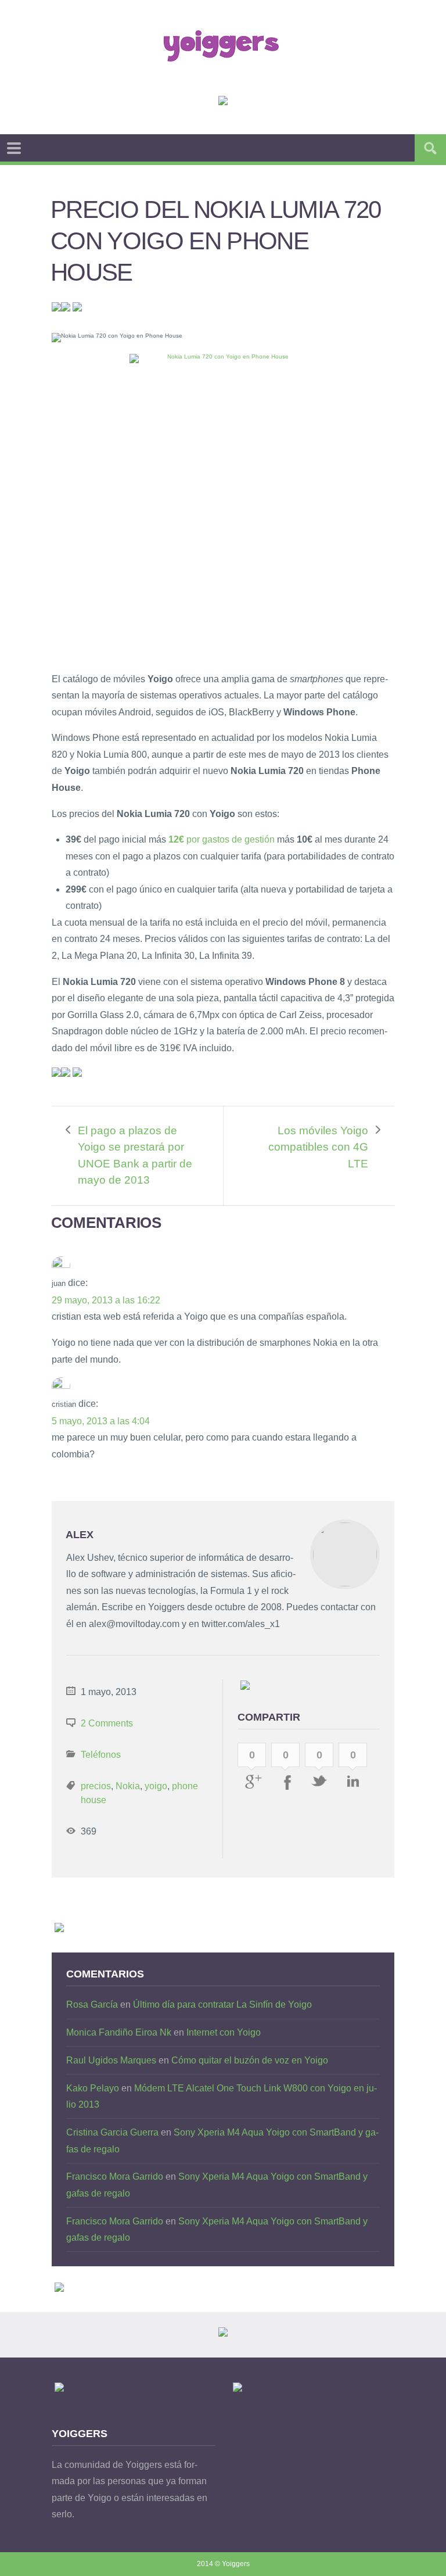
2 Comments (107, 1723)
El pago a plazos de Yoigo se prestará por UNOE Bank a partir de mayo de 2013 (135, 1156)
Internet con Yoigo (224, 2032)
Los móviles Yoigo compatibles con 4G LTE (318, 1147)
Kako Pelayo (93, 2088)
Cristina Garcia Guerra (112, 2132)
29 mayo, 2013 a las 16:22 (106, 1300)
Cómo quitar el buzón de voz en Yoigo (250, 2060)
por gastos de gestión (220, 839)
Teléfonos (101, 1755)
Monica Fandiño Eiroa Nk (119, 2032)
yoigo (156, 1786)
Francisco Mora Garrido (115, 2176)
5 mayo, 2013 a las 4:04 (101, 1421)
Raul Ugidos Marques (111, 2060)
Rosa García (92, 2004)
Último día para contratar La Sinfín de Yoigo (222, 2004)
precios (96, 1786)
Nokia (128, 1786)
